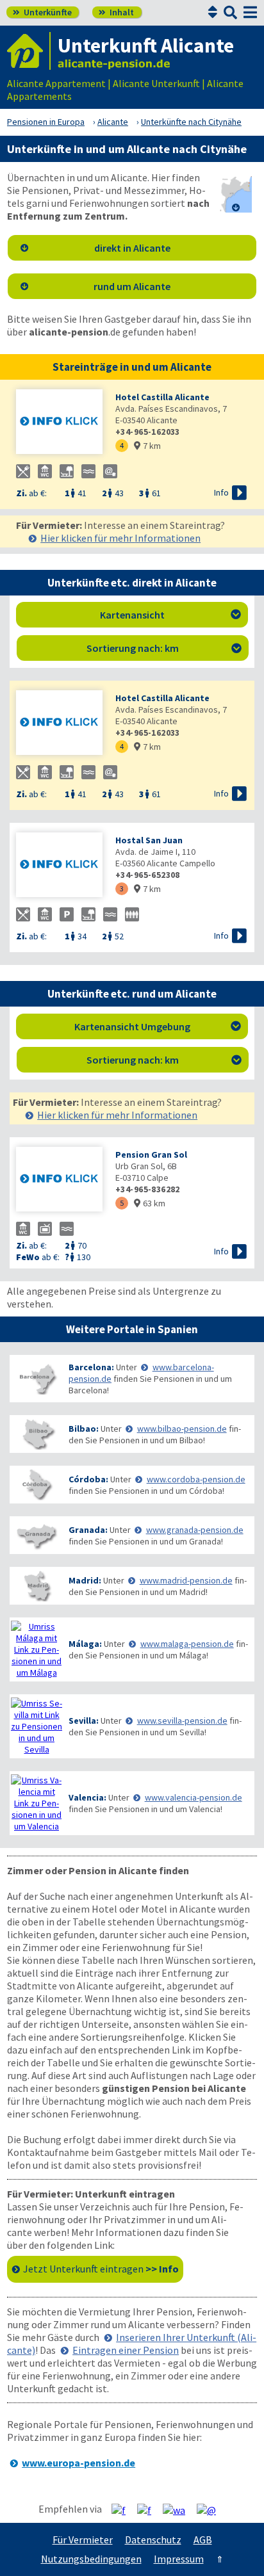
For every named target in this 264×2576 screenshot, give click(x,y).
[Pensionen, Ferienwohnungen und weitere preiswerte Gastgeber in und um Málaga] (37, 1649)
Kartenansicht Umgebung (158, 1026)
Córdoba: (88, 1479)
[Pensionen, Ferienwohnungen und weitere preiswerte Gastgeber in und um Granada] (37, 1535)
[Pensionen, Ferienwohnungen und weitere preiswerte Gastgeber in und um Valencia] (37, 1803)
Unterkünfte (42, 12)
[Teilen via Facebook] (123, 2509)
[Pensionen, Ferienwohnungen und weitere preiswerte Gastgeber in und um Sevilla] (37, 1726)
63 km (150, 1203)
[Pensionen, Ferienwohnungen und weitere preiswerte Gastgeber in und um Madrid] (37, 1586)
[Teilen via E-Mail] (211, 2509)
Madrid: (85, 1580)
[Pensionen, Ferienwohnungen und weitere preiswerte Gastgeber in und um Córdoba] (37, 1485)
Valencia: (87, 1797)
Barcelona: (91, 1367)
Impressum (179, 2559)
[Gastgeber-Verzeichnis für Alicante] (29, 51)
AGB (203, 2540)
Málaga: (85, 1644)
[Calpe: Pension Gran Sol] (59, 1180)
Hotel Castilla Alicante (162, 397)
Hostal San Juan (149, 840)
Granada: (88, 1530)
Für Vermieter (83, 2540)
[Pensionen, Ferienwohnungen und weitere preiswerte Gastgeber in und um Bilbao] (37, 1434)
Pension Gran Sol (151, 1154)
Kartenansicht (171, 615)
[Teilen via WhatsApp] (179, 2509)
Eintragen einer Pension (126, 2350)
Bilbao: (84, 1429)
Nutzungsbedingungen (91, 2559)
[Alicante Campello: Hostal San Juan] (59, 866)
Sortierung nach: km (164, 648)
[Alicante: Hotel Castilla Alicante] (59, 423)
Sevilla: (84, 1721)
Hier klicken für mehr (120, 538)
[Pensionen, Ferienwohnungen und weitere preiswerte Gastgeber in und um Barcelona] (37, 1379)
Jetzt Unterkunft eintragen (101, 2269)
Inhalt (116, 12)
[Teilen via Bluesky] (149, 2509)
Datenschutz (153, 2540)
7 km (147, 446)
